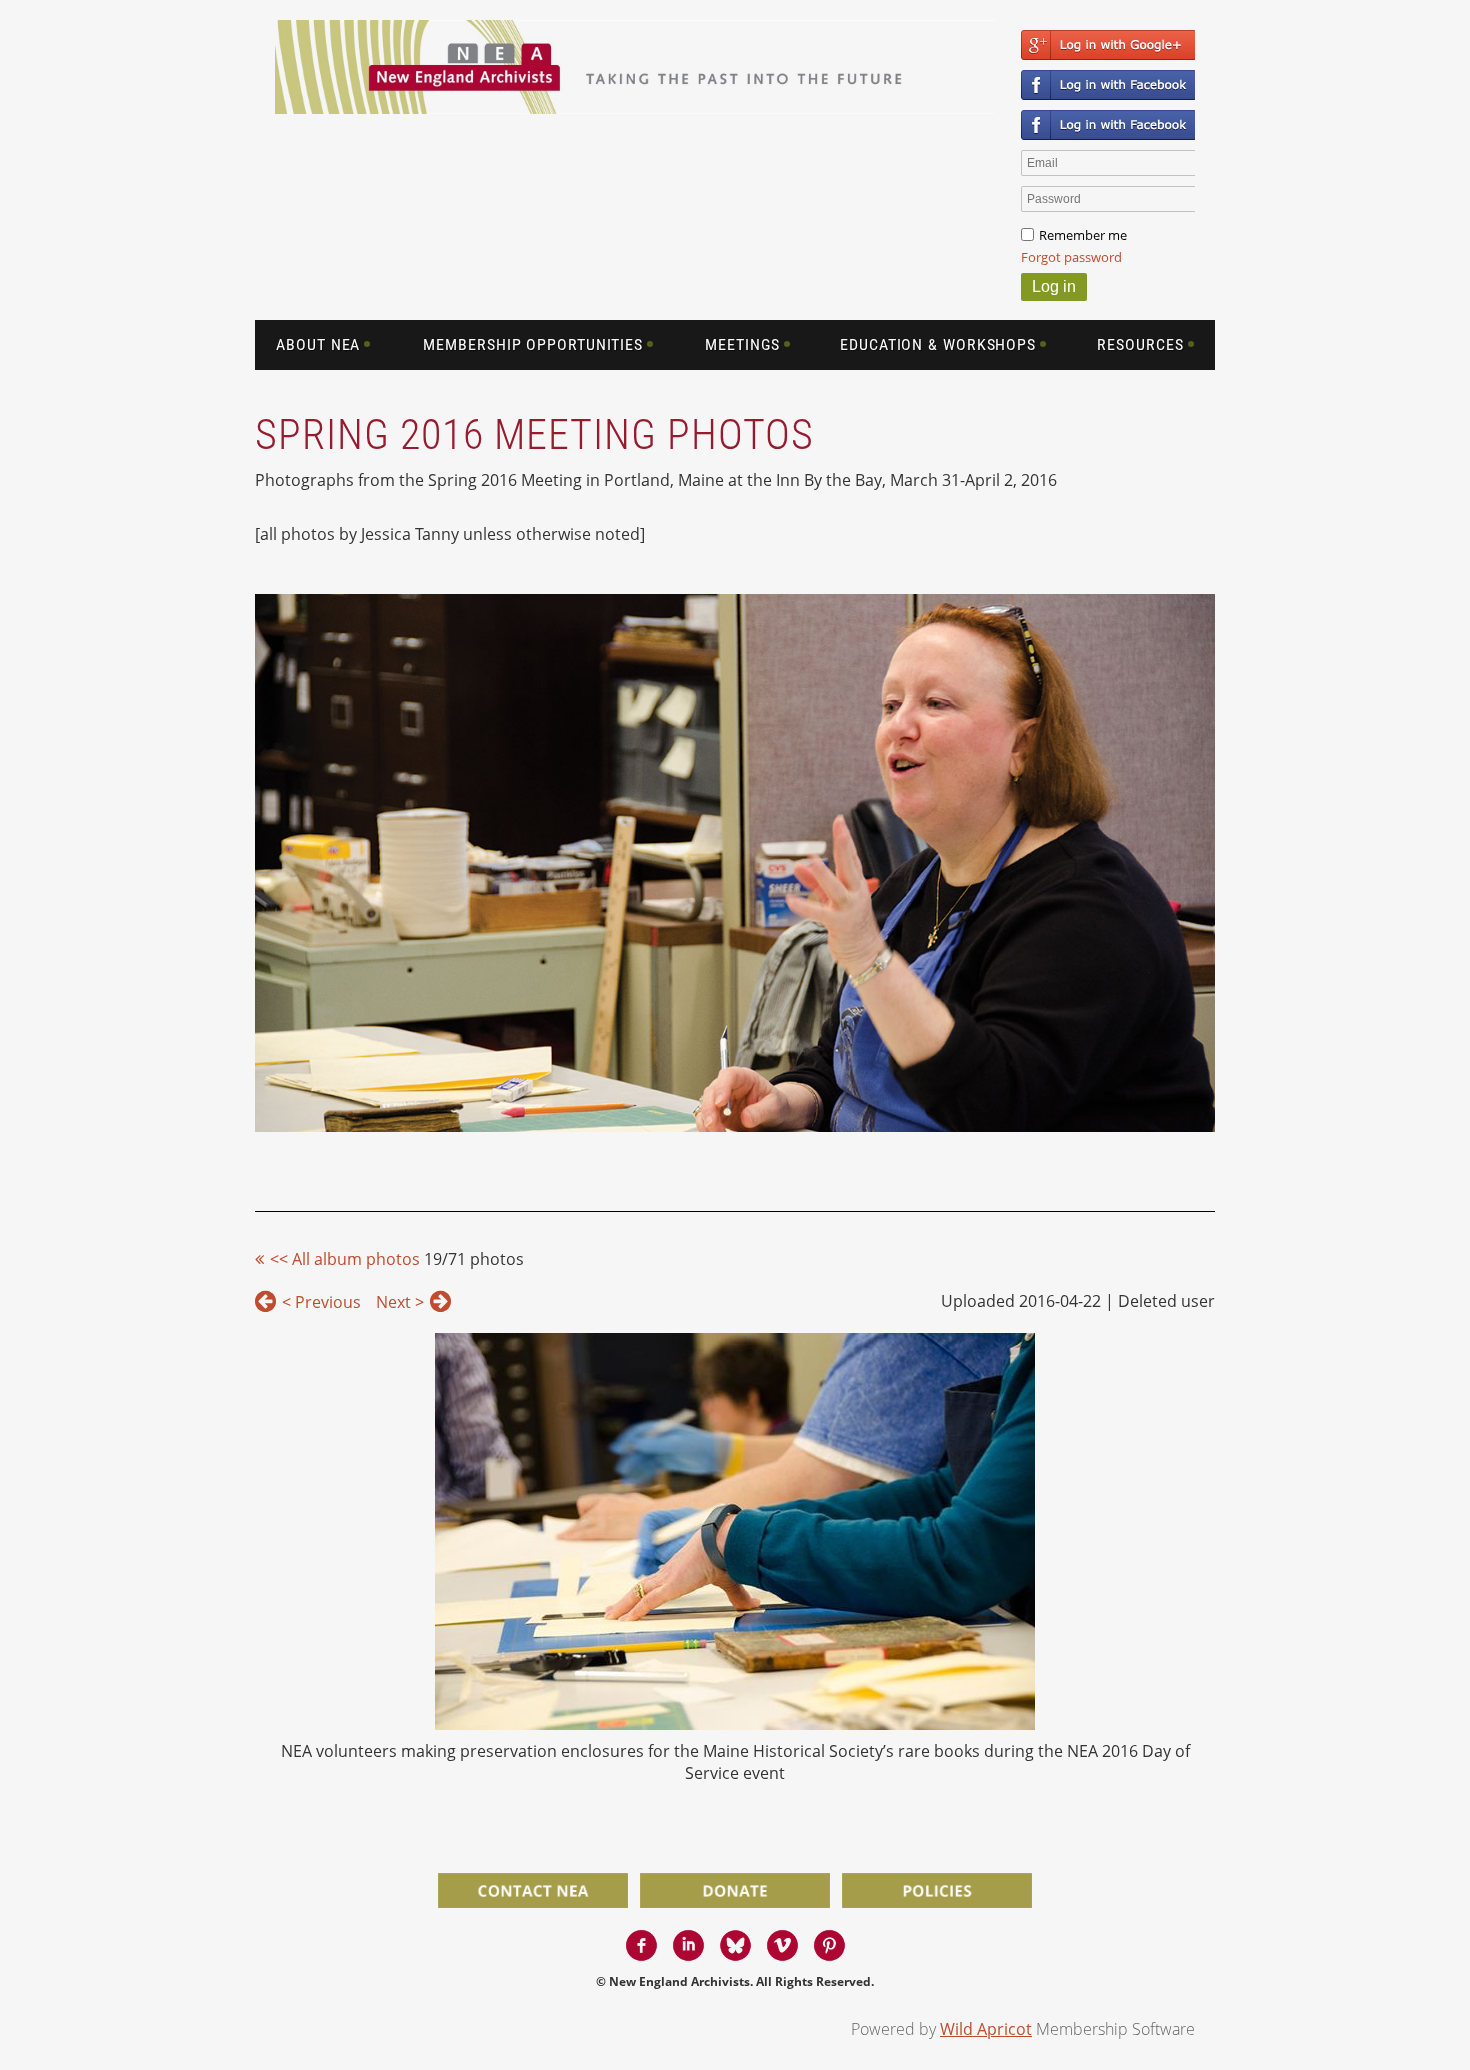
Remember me (1083, 235)
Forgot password (1071, 257)
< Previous (321, 1302)
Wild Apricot (986, 2029)
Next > (400, 1302)
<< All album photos (345, 1259)
